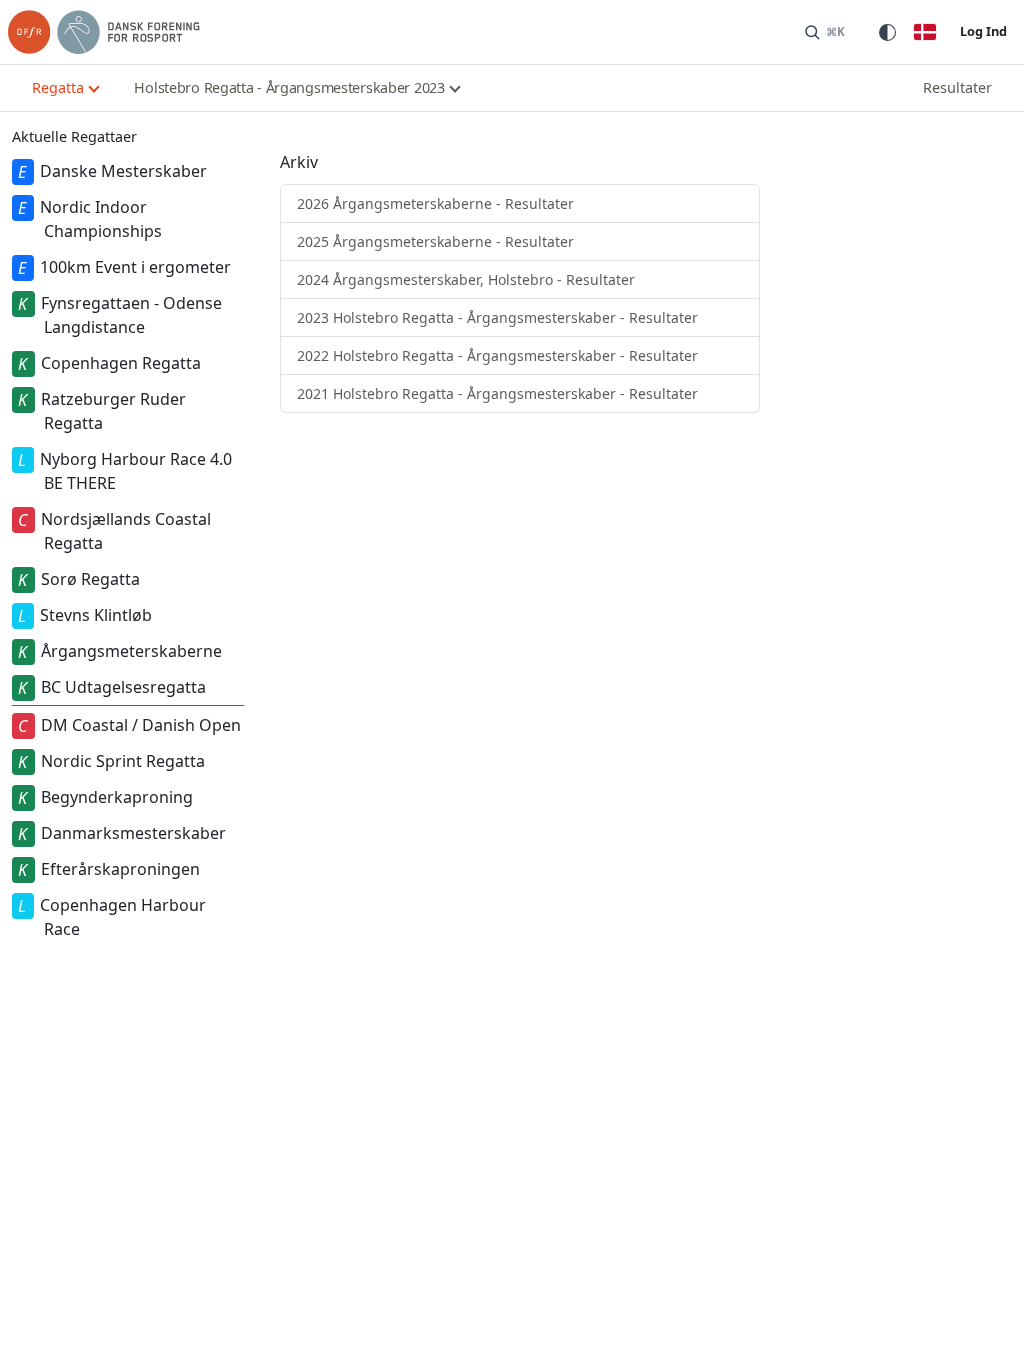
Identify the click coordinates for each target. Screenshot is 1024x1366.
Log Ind (983, 31)
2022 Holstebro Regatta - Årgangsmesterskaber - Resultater (497, 355)
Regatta (58, 87)
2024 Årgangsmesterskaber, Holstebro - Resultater (466, 279)
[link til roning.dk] (104, 32)
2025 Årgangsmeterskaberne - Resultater (435, 241)
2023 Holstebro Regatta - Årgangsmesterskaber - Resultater (497, 317)
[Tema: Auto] (887, 32)
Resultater (957, 87)
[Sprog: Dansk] (925, 32)
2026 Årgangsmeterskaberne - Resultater (435, 203)
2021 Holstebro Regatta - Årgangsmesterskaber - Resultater (497, 393)
